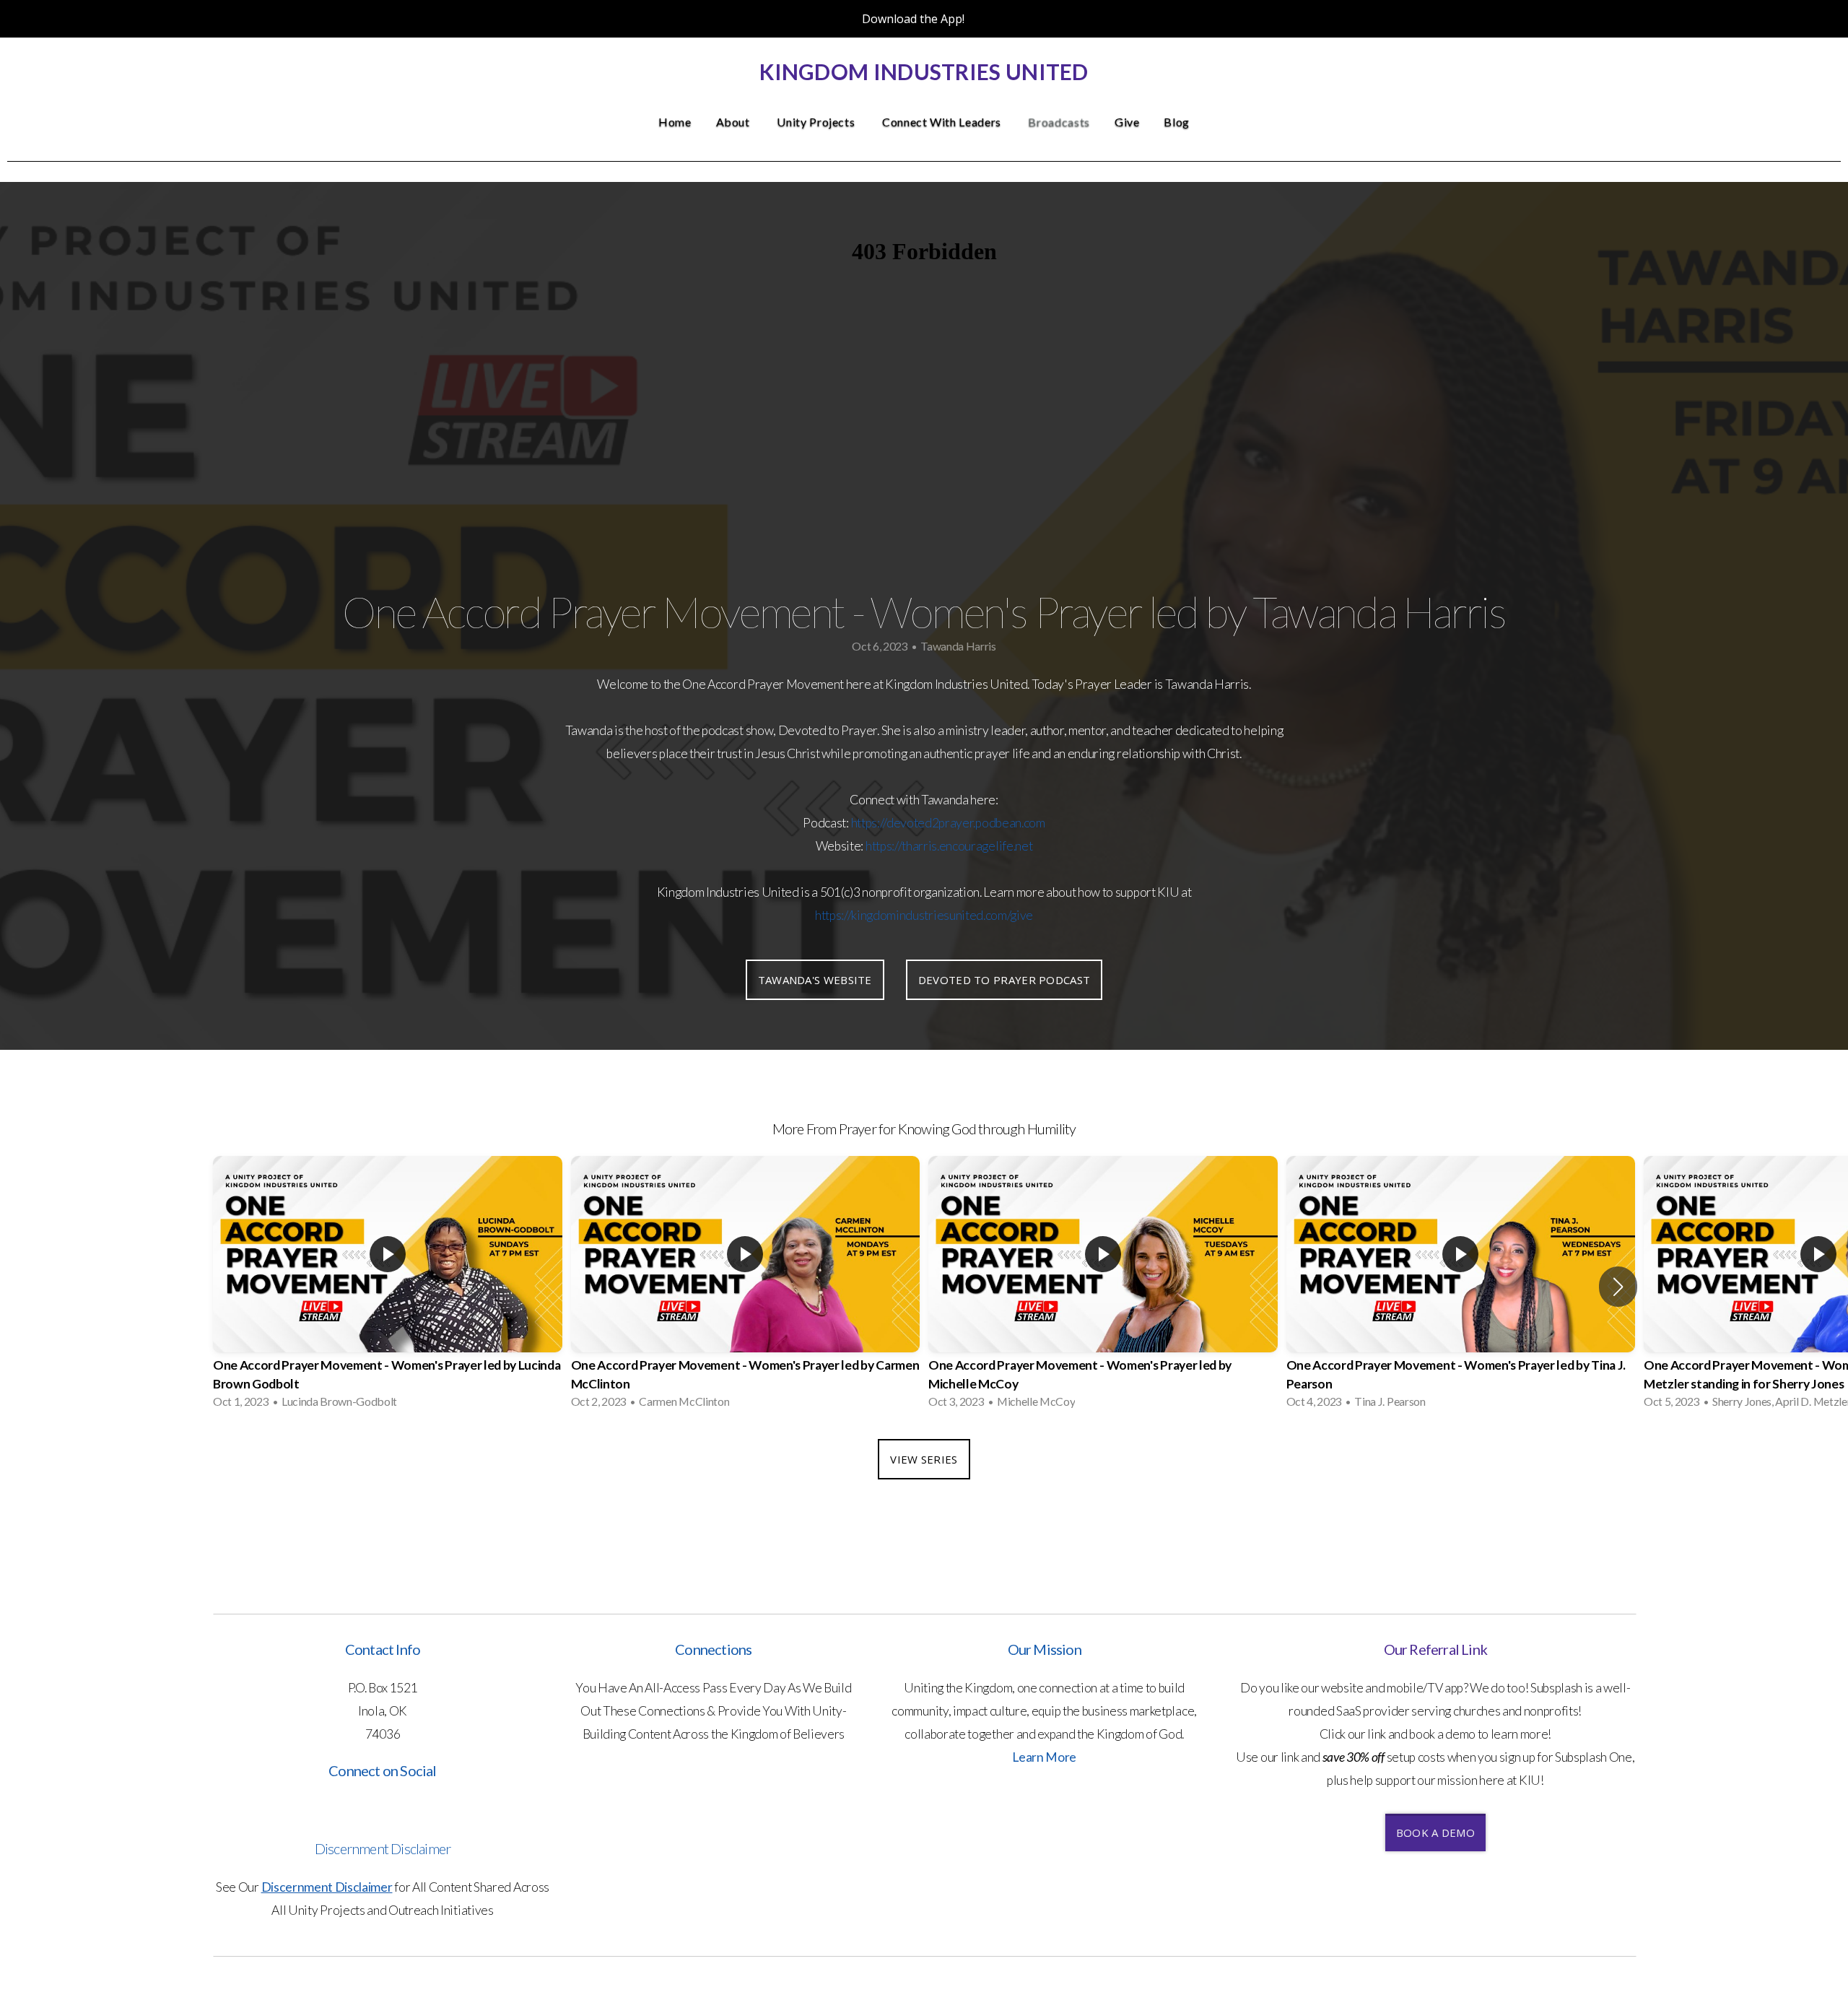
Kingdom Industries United (924, 71)
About (735, 122)
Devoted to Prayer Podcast (1004, 980)
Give (1127, 122)
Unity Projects (817, 122)
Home (675, 122)
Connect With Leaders (943, 122)
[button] (1618, 1287)
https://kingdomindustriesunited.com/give (924, 915)
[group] (388, 1287)
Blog (1177, 122)
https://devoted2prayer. (914, 823)
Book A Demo (1435, 1832)
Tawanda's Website (815, 980)
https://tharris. (902, 846)
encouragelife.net (986, 846)
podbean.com (1010, 823)
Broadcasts (1059, 122)
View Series (924, 1459)
